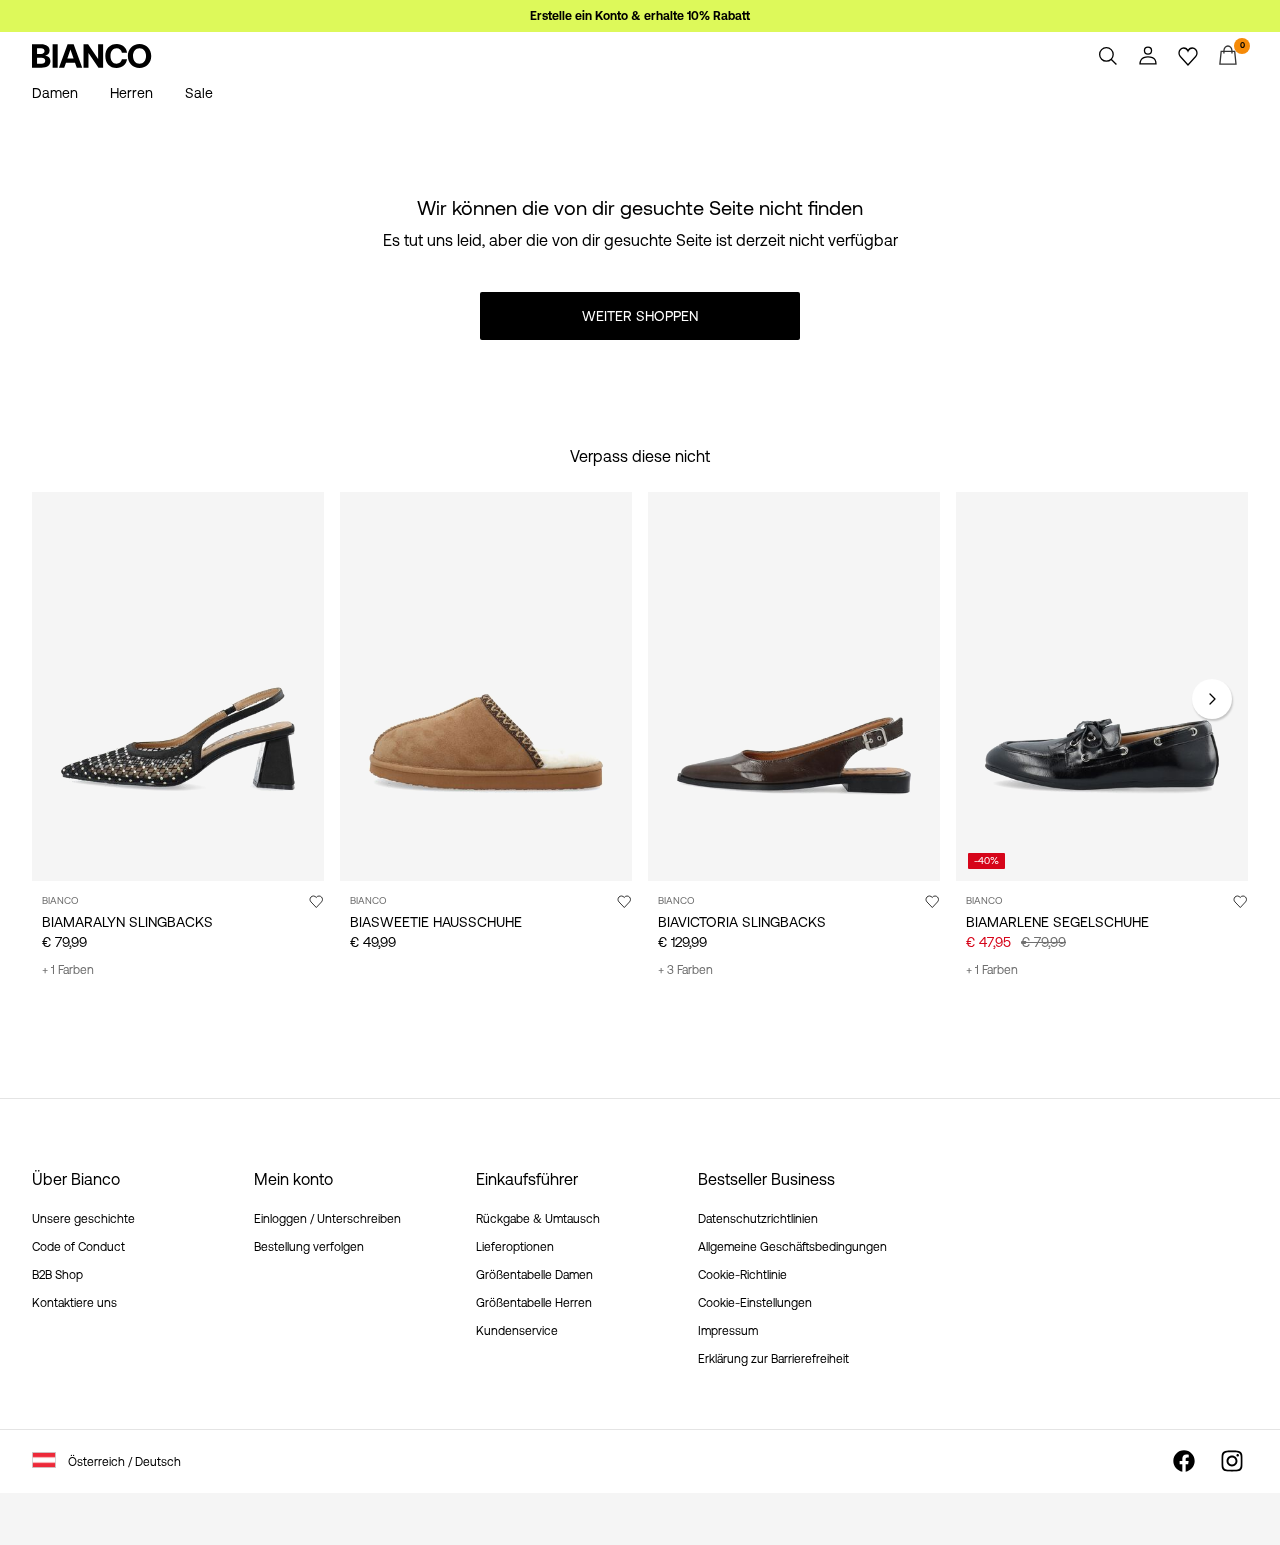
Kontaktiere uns (74, 1303)
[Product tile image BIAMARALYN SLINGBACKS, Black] (178, 686)
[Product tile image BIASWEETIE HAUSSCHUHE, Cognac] (486, 686)
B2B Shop (57, 1275)
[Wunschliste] (1188, 56)
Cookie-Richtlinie (742, 1275)
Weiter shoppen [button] (640, 316)
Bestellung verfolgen (309, 1247)
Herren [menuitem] (131, 93)
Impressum (728, 1331)
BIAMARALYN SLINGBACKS (127, 922)
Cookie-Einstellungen (755, 1303)
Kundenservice (517, 1331)
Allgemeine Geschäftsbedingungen (792, 1247)
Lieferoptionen (515, 1247)
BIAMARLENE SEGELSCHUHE (1057, 922)
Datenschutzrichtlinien (758, 1219)
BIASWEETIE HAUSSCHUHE (436, 922)
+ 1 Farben (68, 970)
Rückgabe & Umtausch (538, 1219)
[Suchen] (1108, 56)
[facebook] (1184, 1461)
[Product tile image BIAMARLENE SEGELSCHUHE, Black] (1102, 686)
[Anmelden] (1148, 56)
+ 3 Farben (685, 970)
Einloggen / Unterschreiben (327, 1219)
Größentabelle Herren (534, 1303)
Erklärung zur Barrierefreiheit (773, 1359)
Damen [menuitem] (55, 93)
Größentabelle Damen (534, 1275)
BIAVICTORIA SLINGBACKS (742, 922)
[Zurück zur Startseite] (92, 56)
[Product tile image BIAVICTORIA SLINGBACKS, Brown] (794, 686)
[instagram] (1232, 1461)
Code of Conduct (78, 1247)
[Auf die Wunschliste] (316, 901)
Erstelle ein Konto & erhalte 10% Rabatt (640, 16)
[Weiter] (1212, 699)
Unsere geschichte (83, 1219)
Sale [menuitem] (199, 93)
